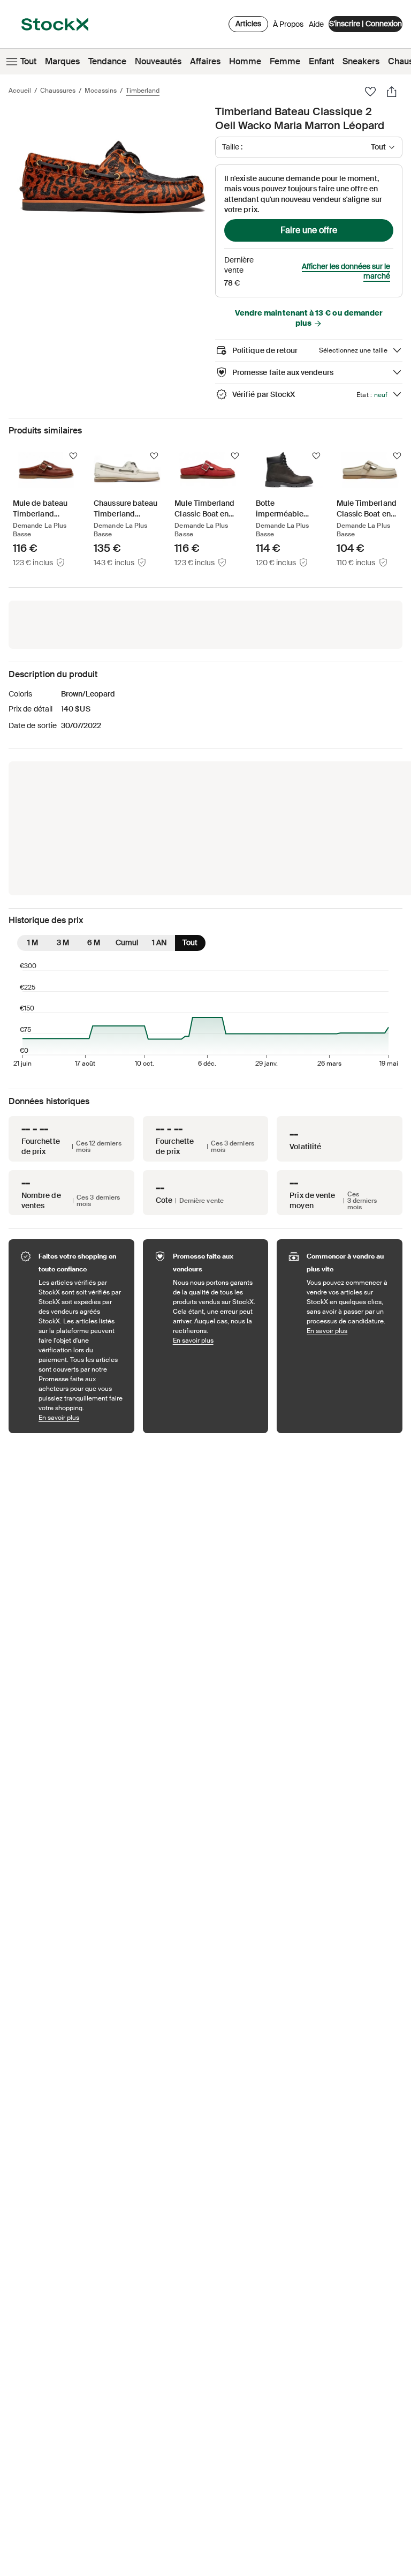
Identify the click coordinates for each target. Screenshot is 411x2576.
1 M (33, 942)
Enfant (321, 61)
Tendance (107, 61)
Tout (28, 61)
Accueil (20, 91)
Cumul (127, 942)
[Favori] (370, 92)
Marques (62, 61)
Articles (248, 24)
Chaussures (58, 91)
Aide (316, 24)
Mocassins (101, 91)
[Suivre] (73, 456)
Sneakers (361, 61)
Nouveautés (158, 61)
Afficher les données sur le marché (346, 272)
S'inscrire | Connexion (366, 24)
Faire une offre (309, 230)
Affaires (205, 61)
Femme (285, 61)
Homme (245, 61)
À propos (288, 27)
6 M (94, 942)
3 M (63, 942)
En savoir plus (81, 1417)
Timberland (143, 91)
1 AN (159, 942)
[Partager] (392, 92)
